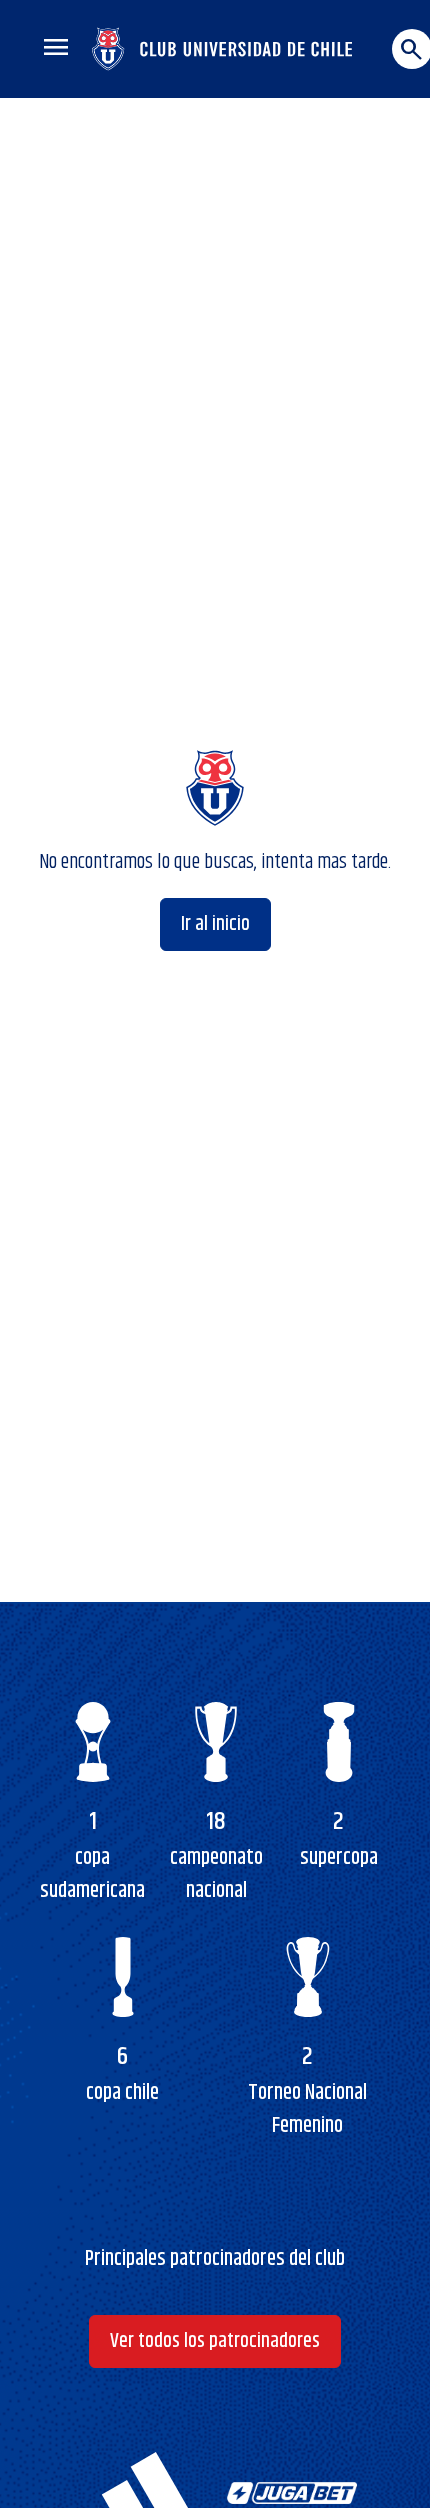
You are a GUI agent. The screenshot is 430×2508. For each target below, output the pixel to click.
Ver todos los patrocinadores (215, 2341)
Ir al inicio (215, 924)
